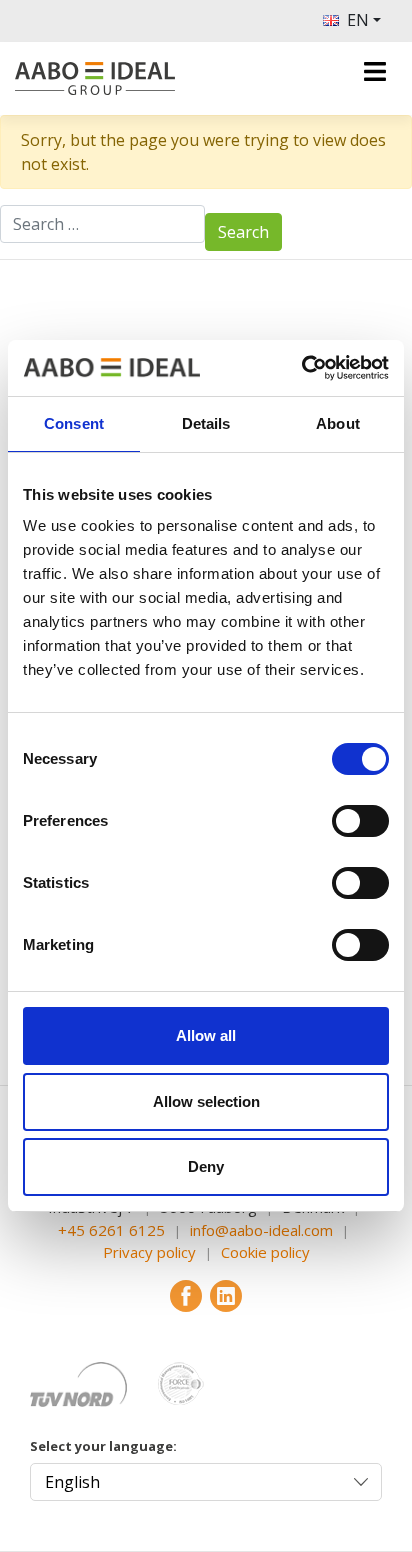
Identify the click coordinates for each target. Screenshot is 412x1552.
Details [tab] (206, 423)
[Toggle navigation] (375, 71)
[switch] (360, 821)
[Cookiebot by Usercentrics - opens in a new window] (301, 368)
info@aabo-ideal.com (261, 1230)
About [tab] (338, 423)
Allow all (206, 1035)
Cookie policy (265, 1252)
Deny (206, 1166)
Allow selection (206, 1101)
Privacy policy (149, 1252)
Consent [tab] (74, 423)
